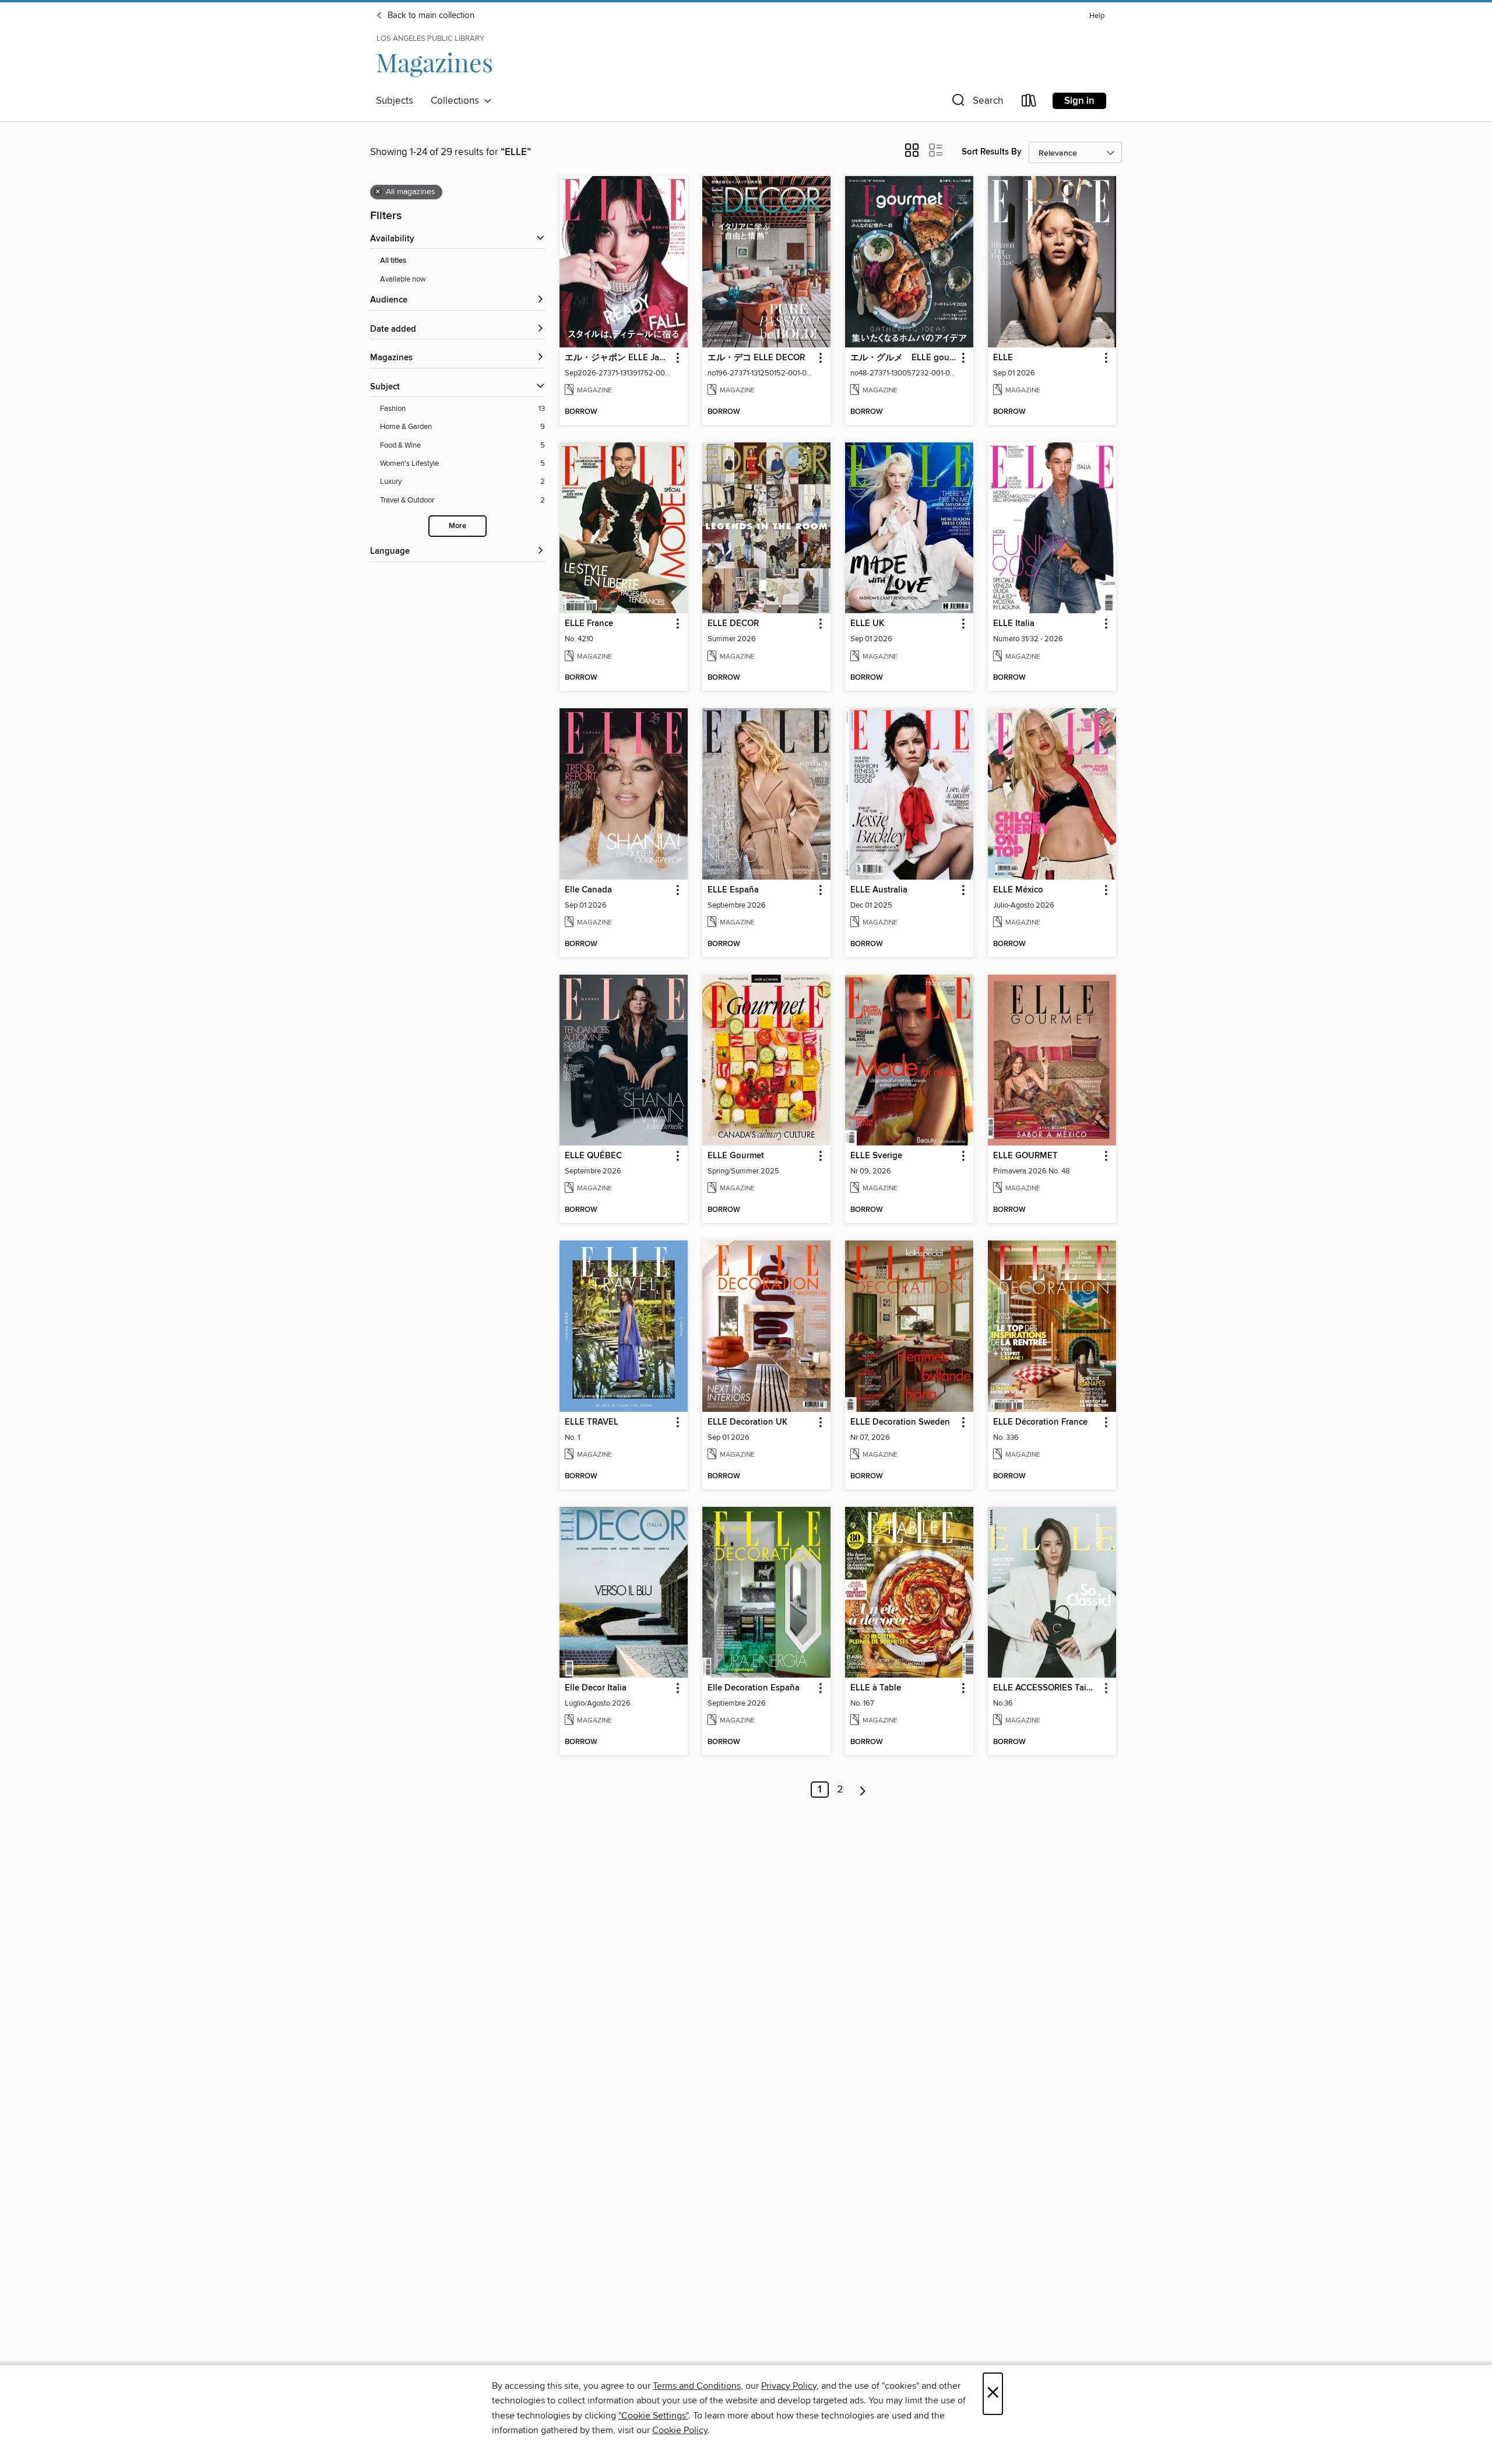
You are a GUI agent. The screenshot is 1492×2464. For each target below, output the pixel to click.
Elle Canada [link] (588, 890)
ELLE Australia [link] (879, 890)
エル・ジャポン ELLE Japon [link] (618, 358)
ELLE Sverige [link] (876, 1156)
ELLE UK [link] (867, 624)
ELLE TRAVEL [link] (592, 1422)
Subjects (395, 101)
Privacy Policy (789, 2386)
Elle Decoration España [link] (754, 1688)
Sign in (1079, 101)
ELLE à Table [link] (876, 1688)
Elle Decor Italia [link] (596, 1688)
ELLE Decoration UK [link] (747, 1422)
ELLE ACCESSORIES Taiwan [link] (1046, 1688)
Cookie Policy (680, 2430)
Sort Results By (992, 152)
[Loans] (1029, 103)
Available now (403, 279)
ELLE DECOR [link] (733, 624)
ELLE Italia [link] (1014, 624)
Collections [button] (457, 101)
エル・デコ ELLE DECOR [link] (756, 358)
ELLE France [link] (589, 624)
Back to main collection (430, 16)
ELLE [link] (1003, 358)
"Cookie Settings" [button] (653, 2416)
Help (1097, 16)
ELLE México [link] (1018, 890)
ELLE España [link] (733, 890)
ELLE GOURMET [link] (1025, 1156)
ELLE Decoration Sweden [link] (900, 1422)
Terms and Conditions (697, 2386)
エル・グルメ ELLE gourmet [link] (904, 358)
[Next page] (863, 1790)
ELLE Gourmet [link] (736, 1156)
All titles (393, 261)
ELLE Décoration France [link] (1040, 1422)
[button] (976, 103)
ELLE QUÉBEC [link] (593, 1156)
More (458, 526)
